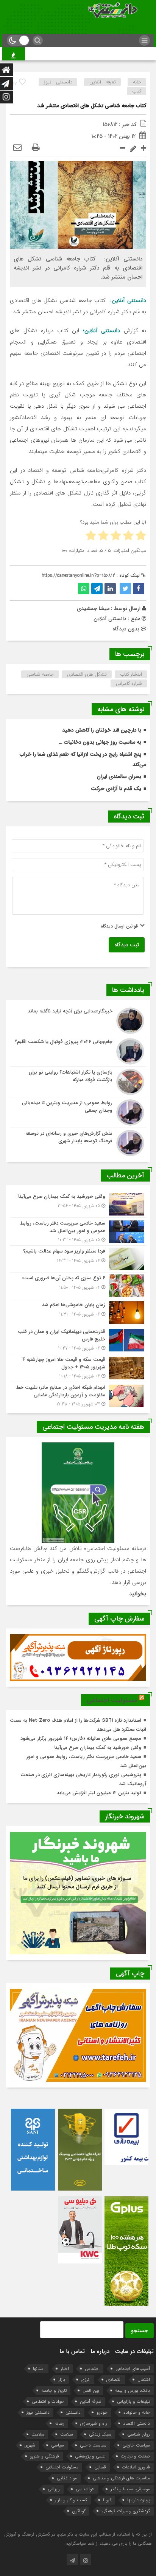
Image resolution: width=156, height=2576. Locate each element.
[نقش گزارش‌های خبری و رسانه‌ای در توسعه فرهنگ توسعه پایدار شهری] (78, 1142)
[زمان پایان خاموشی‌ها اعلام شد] (78, 1313)
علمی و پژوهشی (90, 2456)
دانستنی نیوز (58, 82)
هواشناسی (85, 2489)
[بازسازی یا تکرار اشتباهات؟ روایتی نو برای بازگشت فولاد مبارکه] (78, 1082)
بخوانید (138, 1594)
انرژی (86, 2380)
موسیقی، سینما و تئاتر (130, 2489)
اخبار (65, 2369)
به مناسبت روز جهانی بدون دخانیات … (100, 742)
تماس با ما (72, 2351)
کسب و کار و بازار (71, 2500)
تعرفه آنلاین (103, 82)
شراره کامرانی (129, 683)
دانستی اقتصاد (136, 2423)
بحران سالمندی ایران (119, 776)
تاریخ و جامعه (54, 2390)
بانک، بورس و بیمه (133, 2390)
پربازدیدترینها (139, 2500)
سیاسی (58, 2445)
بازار (62, 2380)
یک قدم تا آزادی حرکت (116, 789)
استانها (39, 2369)
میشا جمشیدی (93, 609)
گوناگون (79, 2511)
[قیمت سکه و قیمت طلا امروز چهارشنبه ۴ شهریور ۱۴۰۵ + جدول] (78, 1368)
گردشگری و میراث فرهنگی (126, 2511)
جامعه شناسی (40, 674)
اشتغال (144, 2380)
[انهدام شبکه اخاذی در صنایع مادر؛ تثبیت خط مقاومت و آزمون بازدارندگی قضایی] (78, 1395)
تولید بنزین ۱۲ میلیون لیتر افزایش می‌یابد (99, 1793)
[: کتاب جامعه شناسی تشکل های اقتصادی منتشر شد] (17, 148)
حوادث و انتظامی (48, 2401)
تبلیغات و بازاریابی (133, 2401)
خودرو (102, 2412)
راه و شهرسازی (94, 2423)
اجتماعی (92, 2369)
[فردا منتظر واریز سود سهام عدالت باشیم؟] (78, 1259)
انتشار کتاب (131, 674)
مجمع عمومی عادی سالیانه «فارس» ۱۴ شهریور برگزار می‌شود (81, 1739)
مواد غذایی (67, 2478)
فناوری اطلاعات (136, 2467)
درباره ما (100, 2351)
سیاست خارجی (136, 2445)
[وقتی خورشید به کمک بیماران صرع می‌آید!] (78, 1204)
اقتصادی (114, 2380)
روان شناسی (139, 2434)
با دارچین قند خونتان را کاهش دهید (102, 730)
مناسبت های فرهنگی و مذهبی (121, 2478)
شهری (30, 2445)
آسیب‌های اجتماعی (133, 2369)
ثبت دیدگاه (127, 945)
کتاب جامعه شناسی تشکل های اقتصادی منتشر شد (92, 106)
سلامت (67, 2434)
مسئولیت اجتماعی (112, 1700)
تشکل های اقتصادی (87, 674)
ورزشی (54, 2489)
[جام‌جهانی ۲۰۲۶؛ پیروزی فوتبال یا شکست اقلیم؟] (78, 1051)
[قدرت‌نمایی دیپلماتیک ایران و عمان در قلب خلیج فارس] (78, 1340)
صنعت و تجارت (135, 2456)
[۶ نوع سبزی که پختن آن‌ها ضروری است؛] (78, 1286)
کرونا (107, 2500)
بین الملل (91, 2390)
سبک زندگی (100, 2434)
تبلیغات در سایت (134, 2351)
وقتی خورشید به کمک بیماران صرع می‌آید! (97, 1748)
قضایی (100, 2467)
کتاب (137, 91)
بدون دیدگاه (126, 629)
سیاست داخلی (93, 2445)
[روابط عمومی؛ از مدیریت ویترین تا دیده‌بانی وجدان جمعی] (78, 1112)
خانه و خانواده (137, 2412)
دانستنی (73, 2412)
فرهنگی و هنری (44, 2456)
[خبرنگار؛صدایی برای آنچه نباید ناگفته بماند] (78, 1021)
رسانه (59, 2423)
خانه (137, 82)
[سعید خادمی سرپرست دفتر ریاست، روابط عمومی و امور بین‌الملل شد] (78, 1232)
